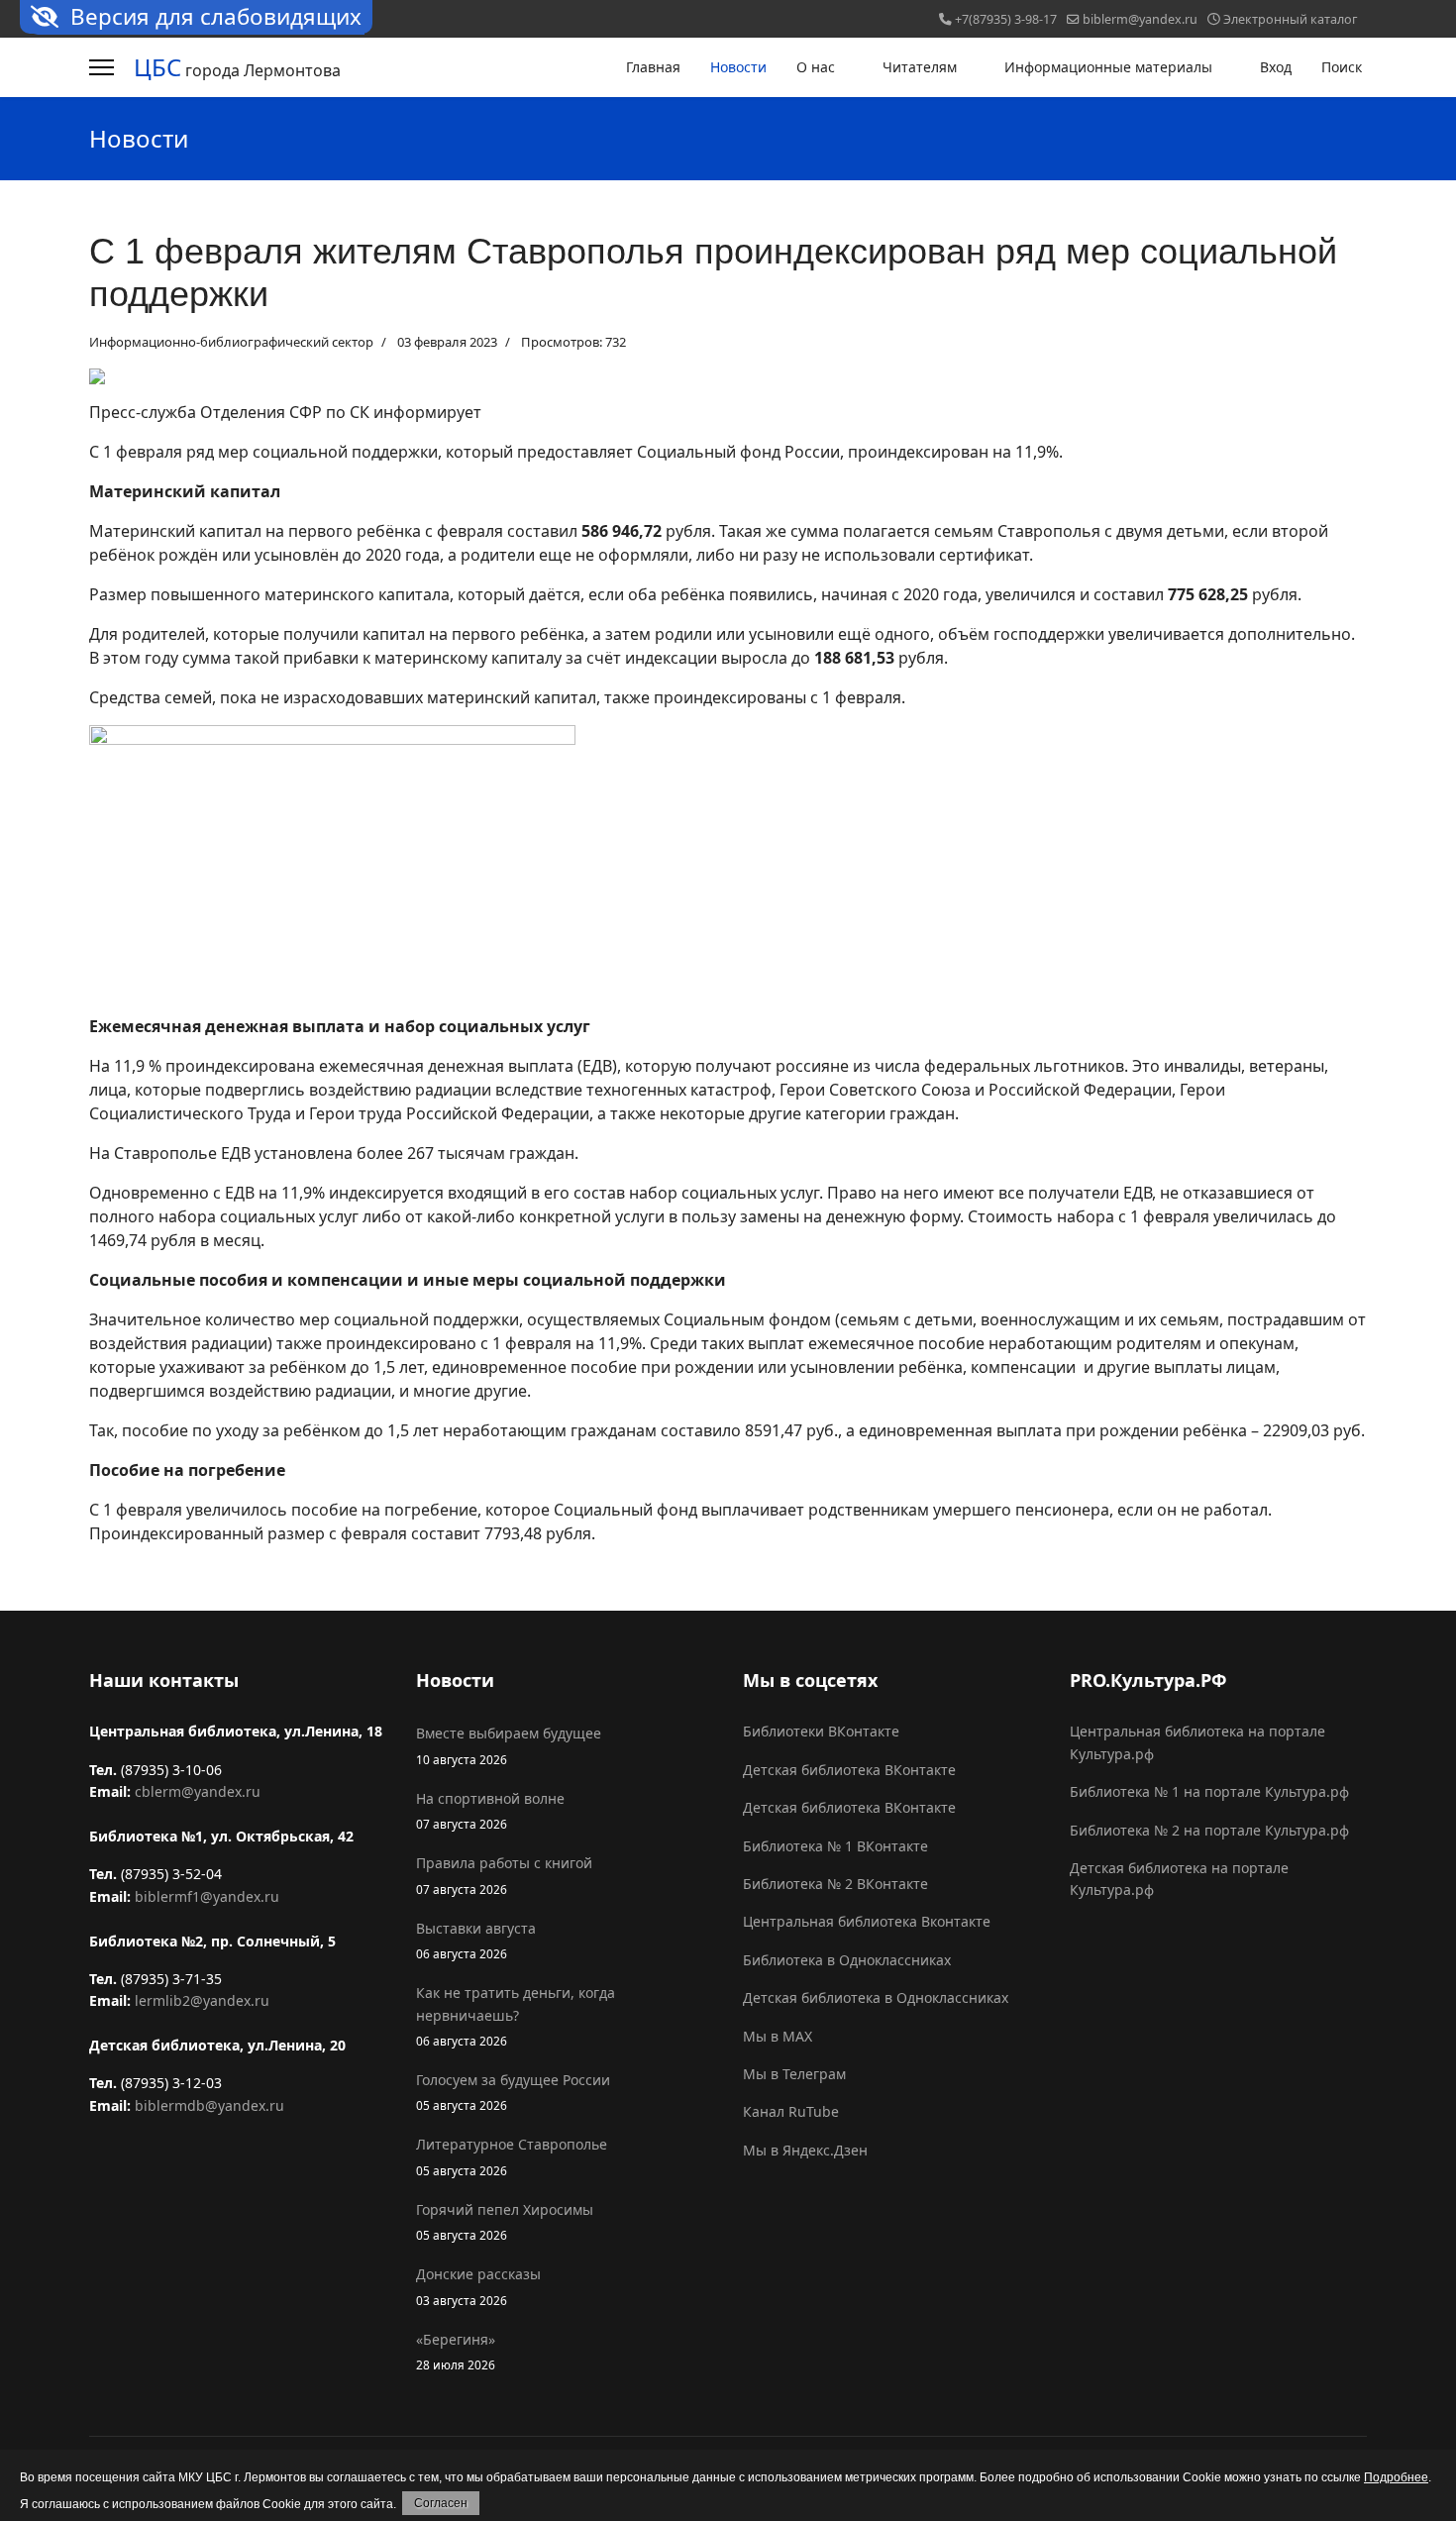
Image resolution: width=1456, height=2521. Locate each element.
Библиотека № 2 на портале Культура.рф (1209, 1830)
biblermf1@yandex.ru (207, 1896)
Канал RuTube (791, 2111)
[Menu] (102, 67)
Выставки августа (476, 1940)
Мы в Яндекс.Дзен (805, 2150)
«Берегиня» (456, 2351)
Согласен (441, 2503)
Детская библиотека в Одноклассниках (876, 1997)
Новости (738, 67)
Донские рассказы (478, 2286)
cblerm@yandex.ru (198, 1791)
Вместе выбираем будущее (509, 1745)
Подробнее (1396, 2477)
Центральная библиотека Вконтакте (867, 1921)
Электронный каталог (1290, 19)
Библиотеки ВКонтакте (821, 1731)
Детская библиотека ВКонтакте (849, 1770)
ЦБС (157, 67)
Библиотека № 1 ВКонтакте (835, 1846)
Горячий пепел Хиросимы (505, 2221)
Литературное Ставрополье (512, 2156)
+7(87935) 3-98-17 (1006, 19)
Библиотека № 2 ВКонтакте (835, 1884)
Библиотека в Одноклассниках (847, 1960)
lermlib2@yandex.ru (202, 2000)
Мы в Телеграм (794, 2074)
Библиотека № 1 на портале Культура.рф (1209, 1791)
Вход (1276, 67)
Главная (653, 67)
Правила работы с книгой (504, 1875)
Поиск (1342, 67)
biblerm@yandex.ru (1140, 19)
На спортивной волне (490, 1810)
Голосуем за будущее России (513, 2092)
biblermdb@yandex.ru (209, 2105)
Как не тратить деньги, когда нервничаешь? (516, 2016)
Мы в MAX (778, 2036)
